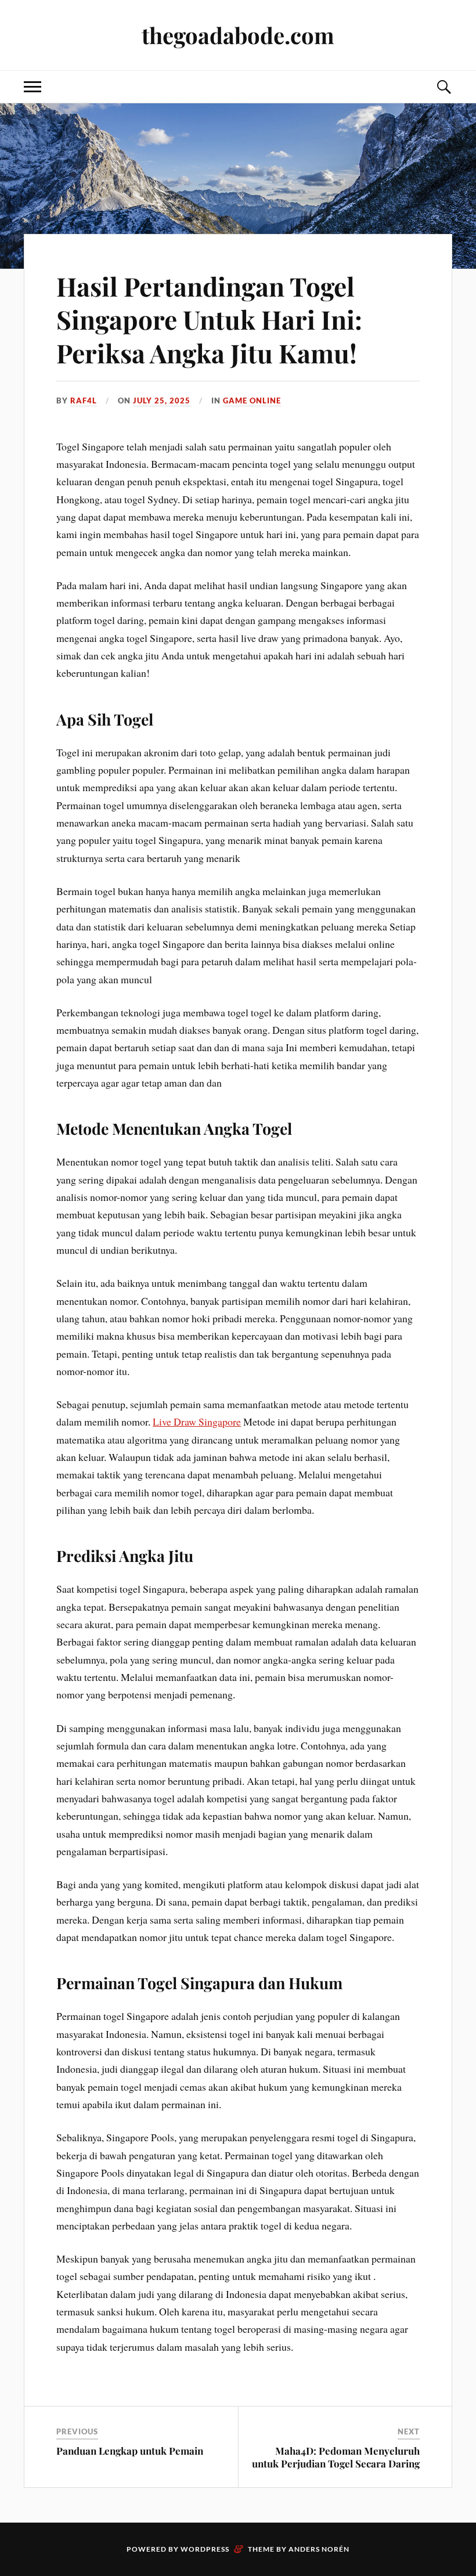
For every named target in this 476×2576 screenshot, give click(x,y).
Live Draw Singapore (197, 1422)
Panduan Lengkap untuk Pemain (130, 2451)
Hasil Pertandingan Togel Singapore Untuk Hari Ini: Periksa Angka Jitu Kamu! (209, 319)
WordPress (205, 2549)
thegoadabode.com (238, 35)
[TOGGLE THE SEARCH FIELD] (443, 87)
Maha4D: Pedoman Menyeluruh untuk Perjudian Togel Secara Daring (336, 2457)
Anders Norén (319, 2549)
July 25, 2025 (162, 401)
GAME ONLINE (252, 401)
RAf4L (84, 401)
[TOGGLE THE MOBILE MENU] (33, 87)
